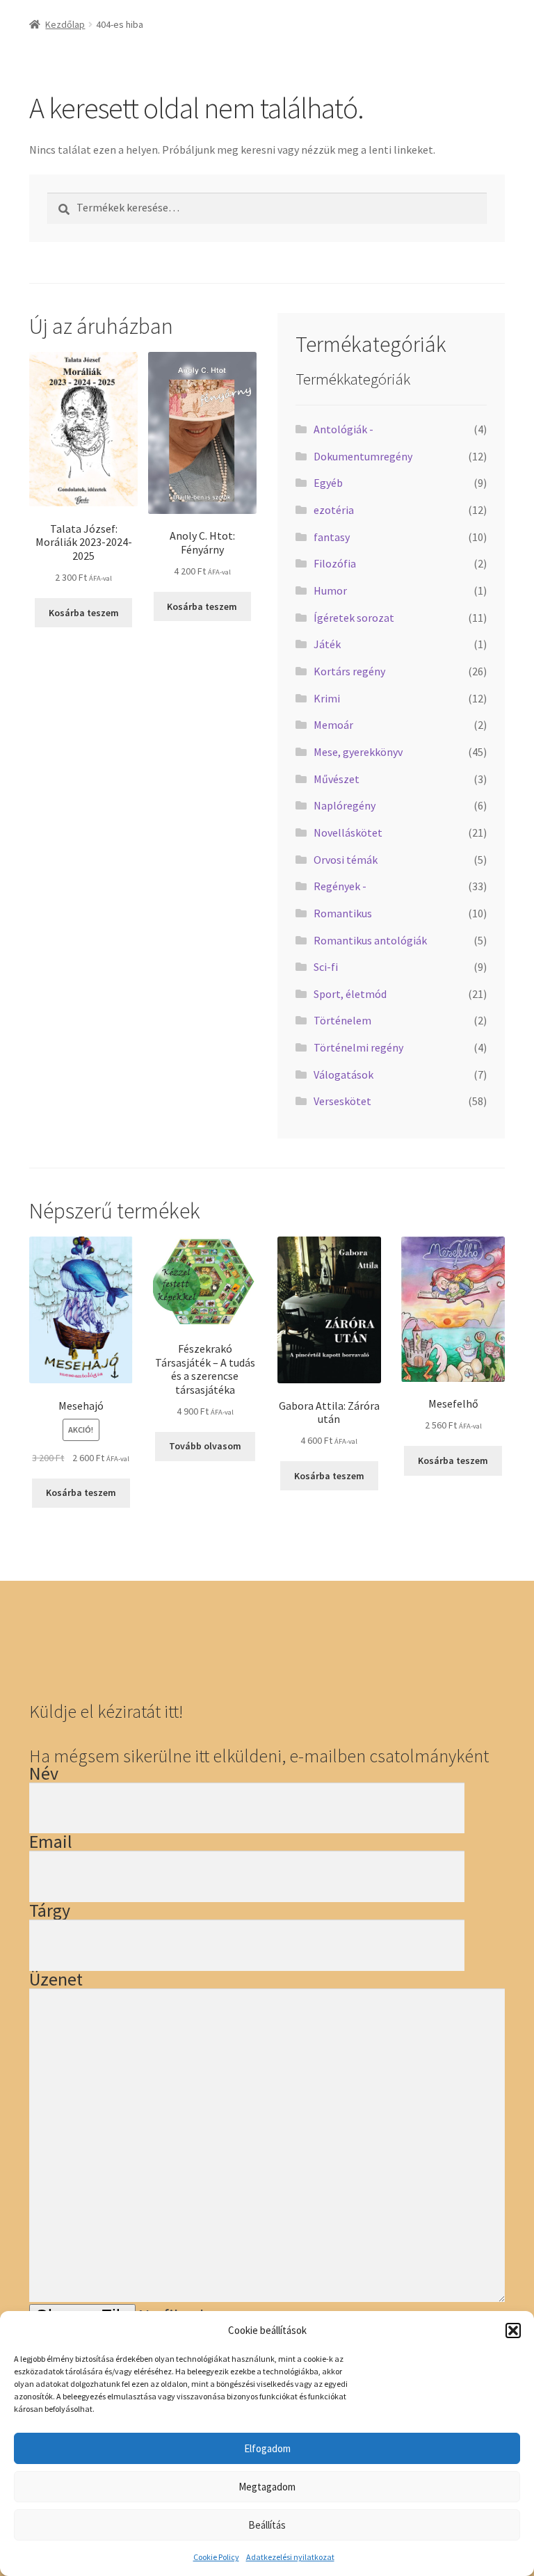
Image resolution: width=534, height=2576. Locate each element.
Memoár (333, 725)
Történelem (342, 1020)
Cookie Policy (216, 2557)
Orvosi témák (346, 860)
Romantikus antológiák (370, 940)
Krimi (327, 698)
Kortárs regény (349, 671)
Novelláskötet (348, 832)
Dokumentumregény (363, 456)
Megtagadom (267, 2487)
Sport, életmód (350, 994)
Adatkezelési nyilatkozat (290, 2557)
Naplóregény (345, 805)
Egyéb (328, 483)
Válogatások (343, 1074)
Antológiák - (343, 429)
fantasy (332, 537)
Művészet (337, 779)
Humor (330, 590)
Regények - (340, 886)
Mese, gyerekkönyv (358, 752)
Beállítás (267, 2525)
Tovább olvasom (205, 1446)
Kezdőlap (65, 24)
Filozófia (335, 563)
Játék (327, 644)
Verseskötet (342, 1101)
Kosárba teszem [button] (84, 613)
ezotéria (334, 510)
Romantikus (343, 913)
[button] (513, 2331)
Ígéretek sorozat (354, 618)
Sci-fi (326, 967)
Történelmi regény (358, 1047)
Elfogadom (267, 2448)
